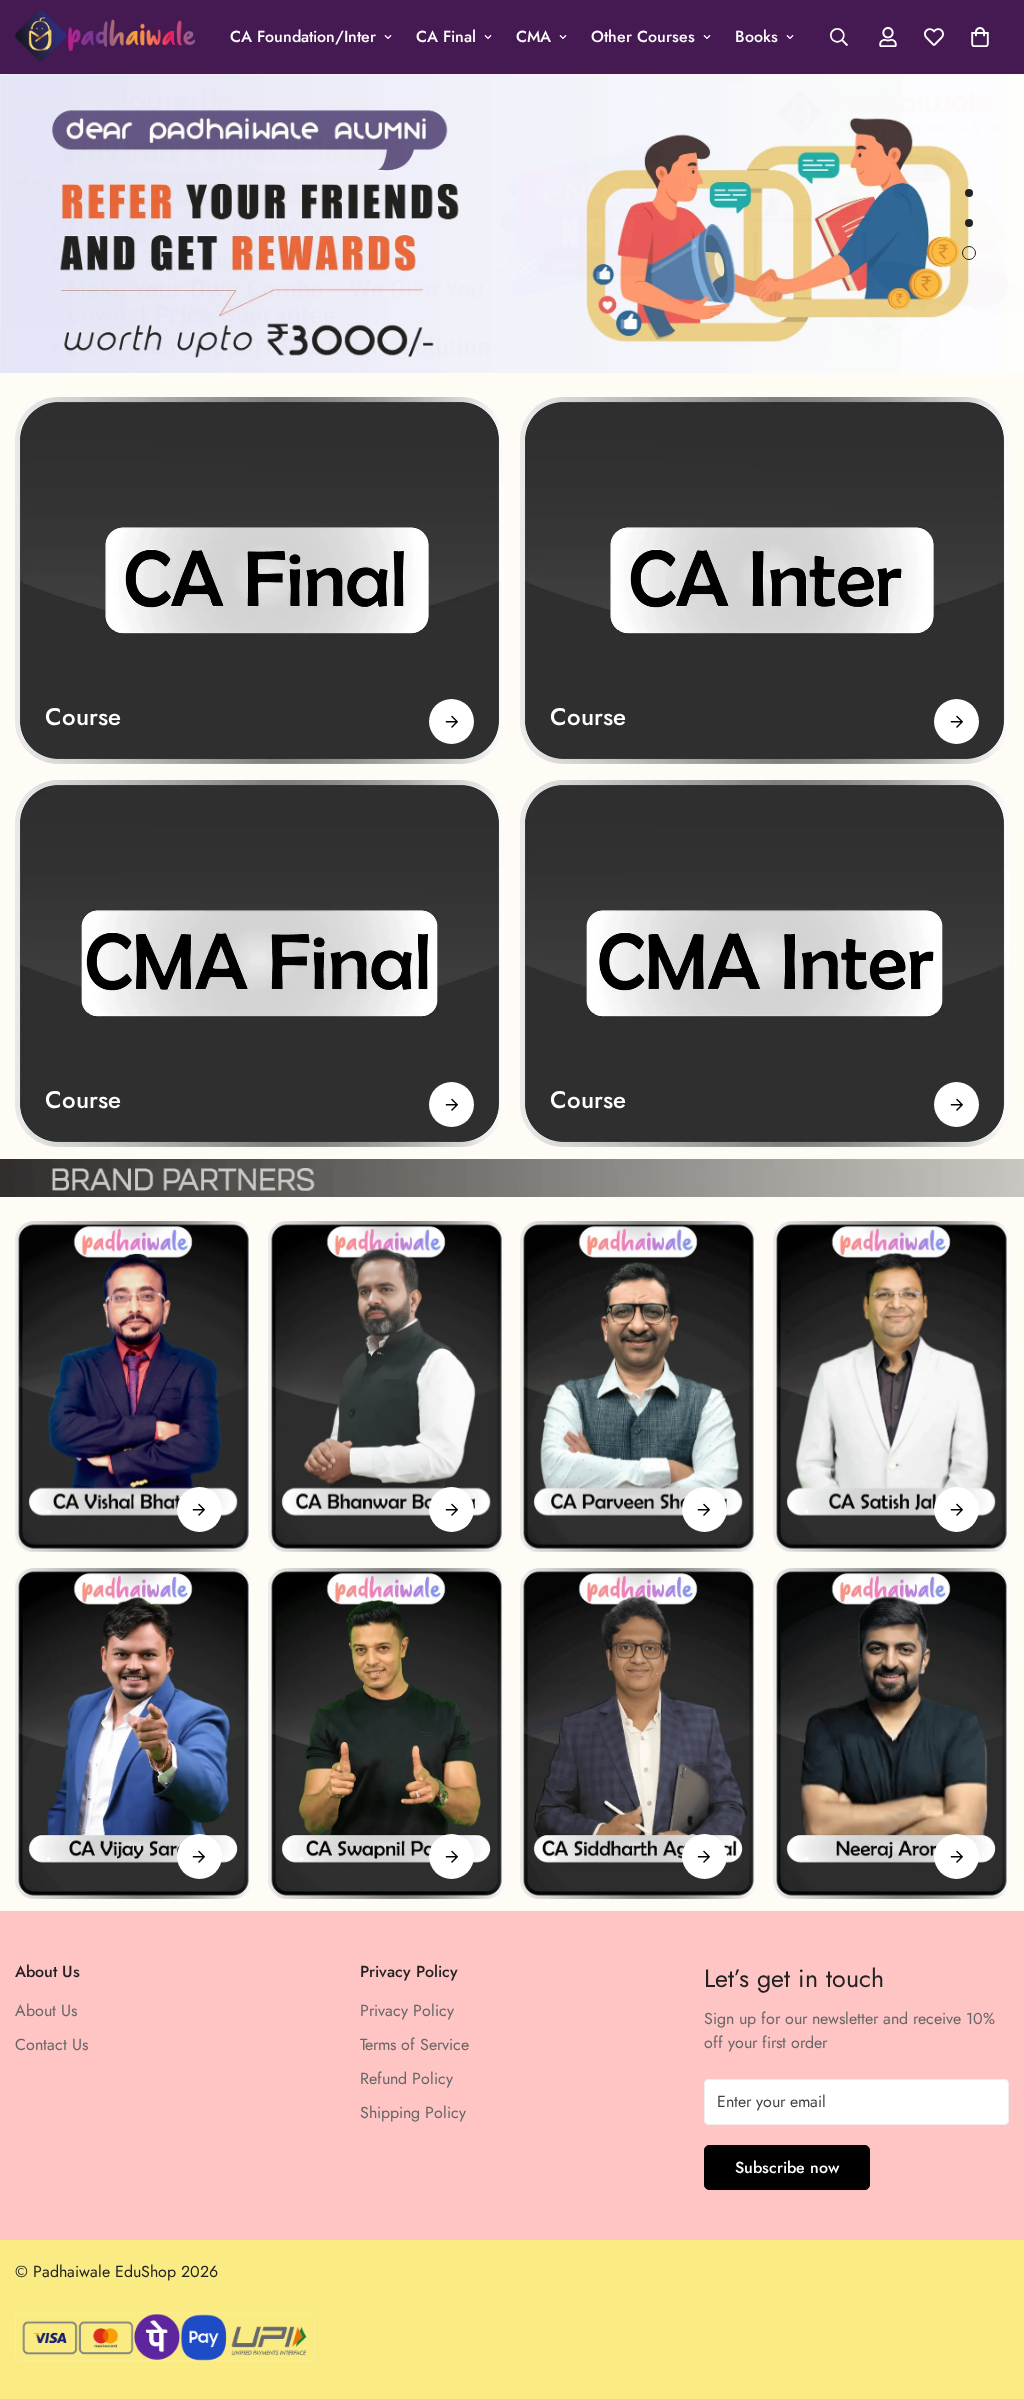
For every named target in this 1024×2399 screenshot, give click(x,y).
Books (756, 36)
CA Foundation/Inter (303, 36)
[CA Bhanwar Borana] (386, 1386)
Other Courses (643, 36)
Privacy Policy (407, 2010)
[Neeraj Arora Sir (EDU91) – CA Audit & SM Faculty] (891, 1733)
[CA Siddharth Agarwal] (638, 1733)
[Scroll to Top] (985, 2290)
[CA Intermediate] (764, 580)
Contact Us (51, 2044)
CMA (533, 36)
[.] (199, 1509)
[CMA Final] (259, 963)
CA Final (446, 36)
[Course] (451, 721)
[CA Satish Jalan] (891, 1386)
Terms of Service (414, 2044)
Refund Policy (406, 2078)
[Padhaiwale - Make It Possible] (105, 37)
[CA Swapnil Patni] (386, 1733)
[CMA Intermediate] (764, 963)
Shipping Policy (413, 2112)
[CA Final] (259, 580)
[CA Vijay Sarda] (133, 1733)
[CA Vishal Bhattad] (133, 1386)
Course (83, 716)
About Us (46, 2010)
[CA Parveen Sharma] (638, 1386)
